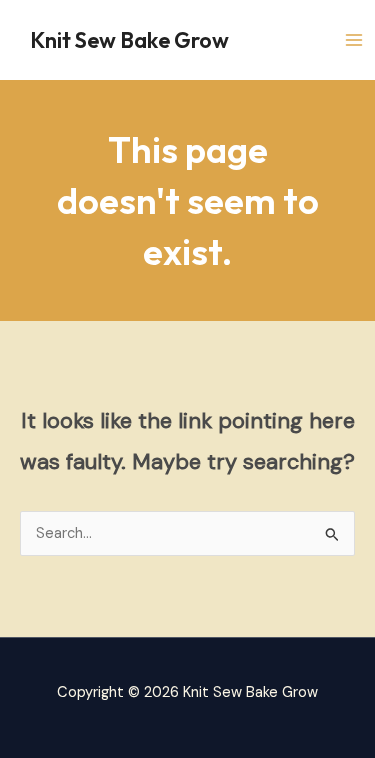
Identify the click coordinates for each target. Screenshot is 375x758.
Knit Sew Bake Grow (129, 40)
